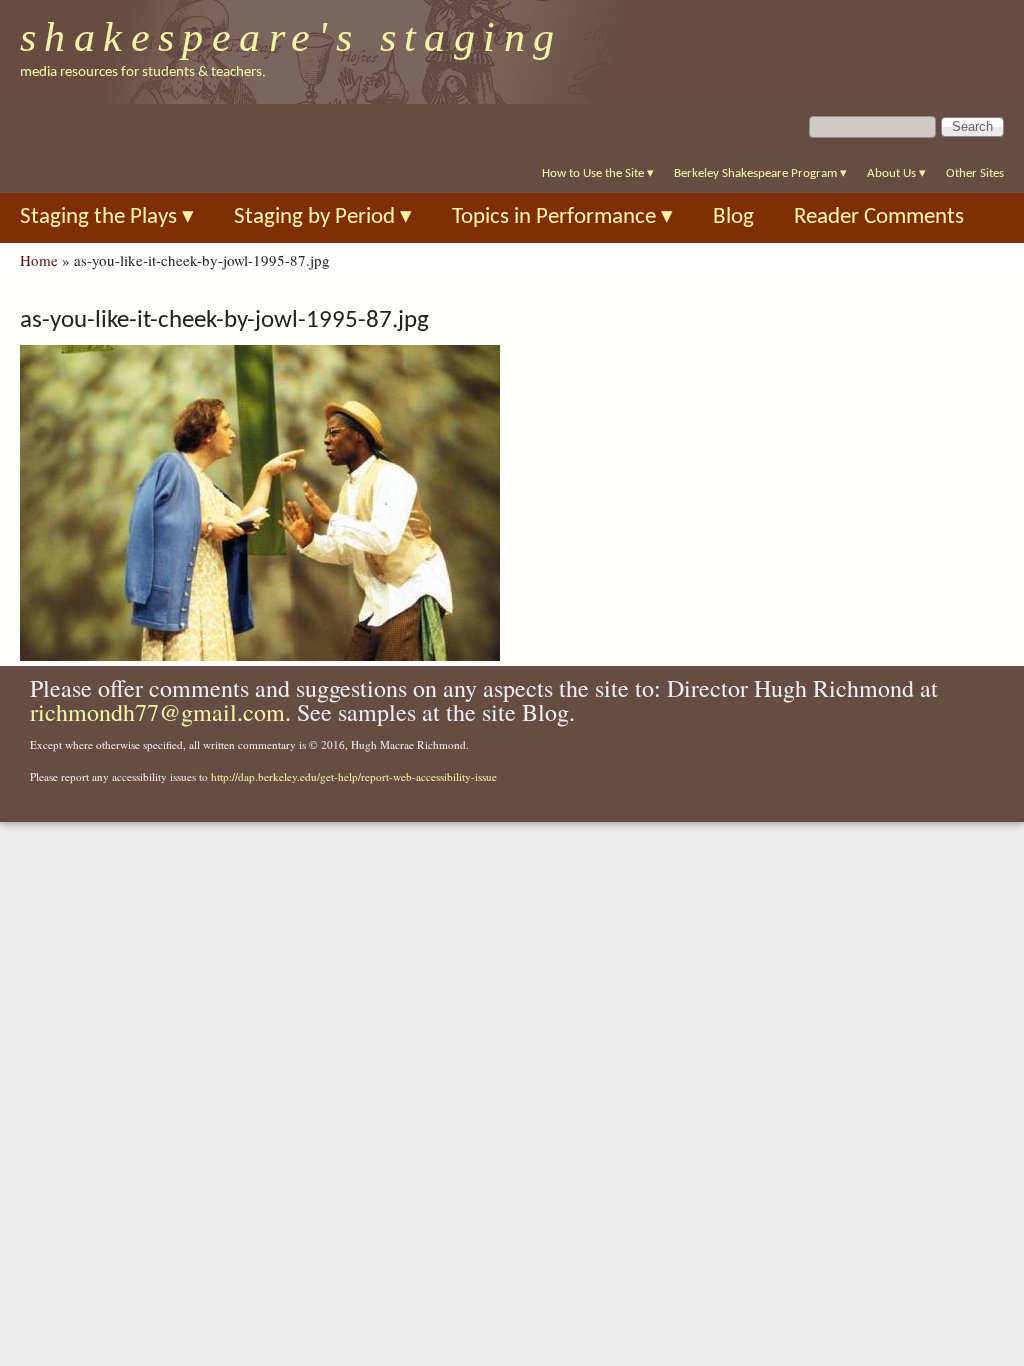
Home (39, 260)
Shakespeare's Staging (291, 37)
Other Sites (975, 173)
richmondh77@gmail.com (157, 712)
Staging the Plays (107, 217)
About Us (896, 173)
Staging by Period (323, 217)
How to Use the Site (598, 173)
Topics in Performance (562, 217)
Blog (733, 217)
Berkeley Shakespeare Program (760, 173)
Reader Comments (879, 217)
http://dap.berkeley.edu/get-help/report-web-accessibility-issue (354, 776)
